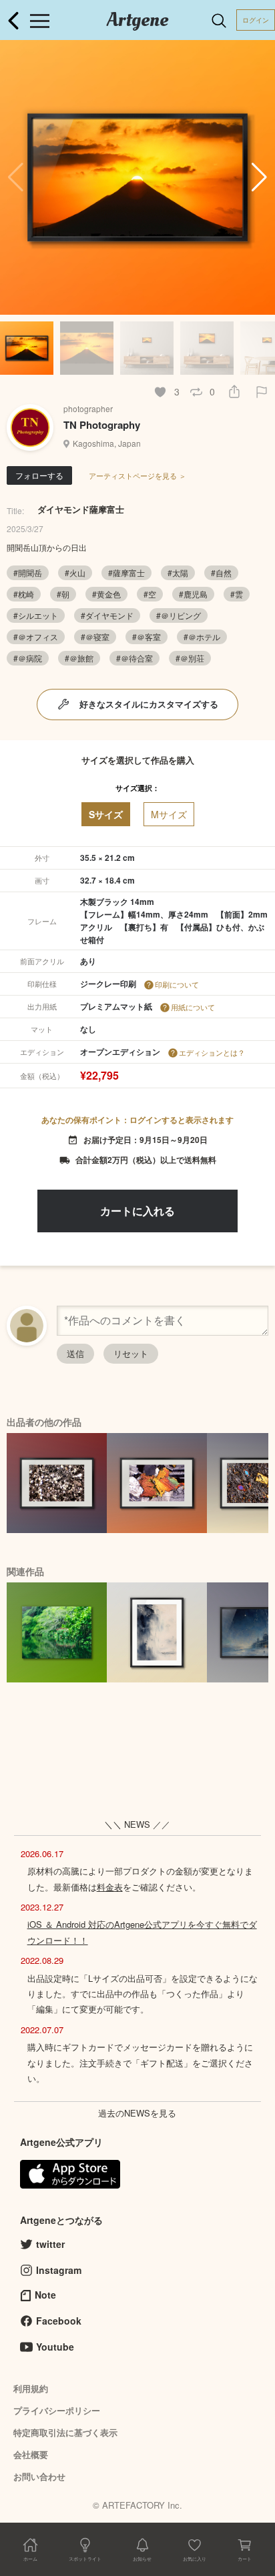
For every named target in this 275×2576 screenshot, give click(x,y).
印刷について (177, 984)
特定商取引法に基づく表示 (65, 2432)
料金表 (110, 1887)
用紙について (193, 1007)
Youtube (55, 2347)
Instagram (59, 2270)
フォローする (39, 475)
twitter (50, 2244)
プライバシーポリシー (57, 2410)
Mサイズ (169, 814)
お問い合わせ (39, 2476)
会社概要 (31, 2454)
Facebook (59, 2321)
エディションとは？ (212, 1052)
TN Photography (102, 425)
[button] (259, 177)
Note (45, 2295)
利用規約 (31, 2388)
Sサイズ (106, 814)
